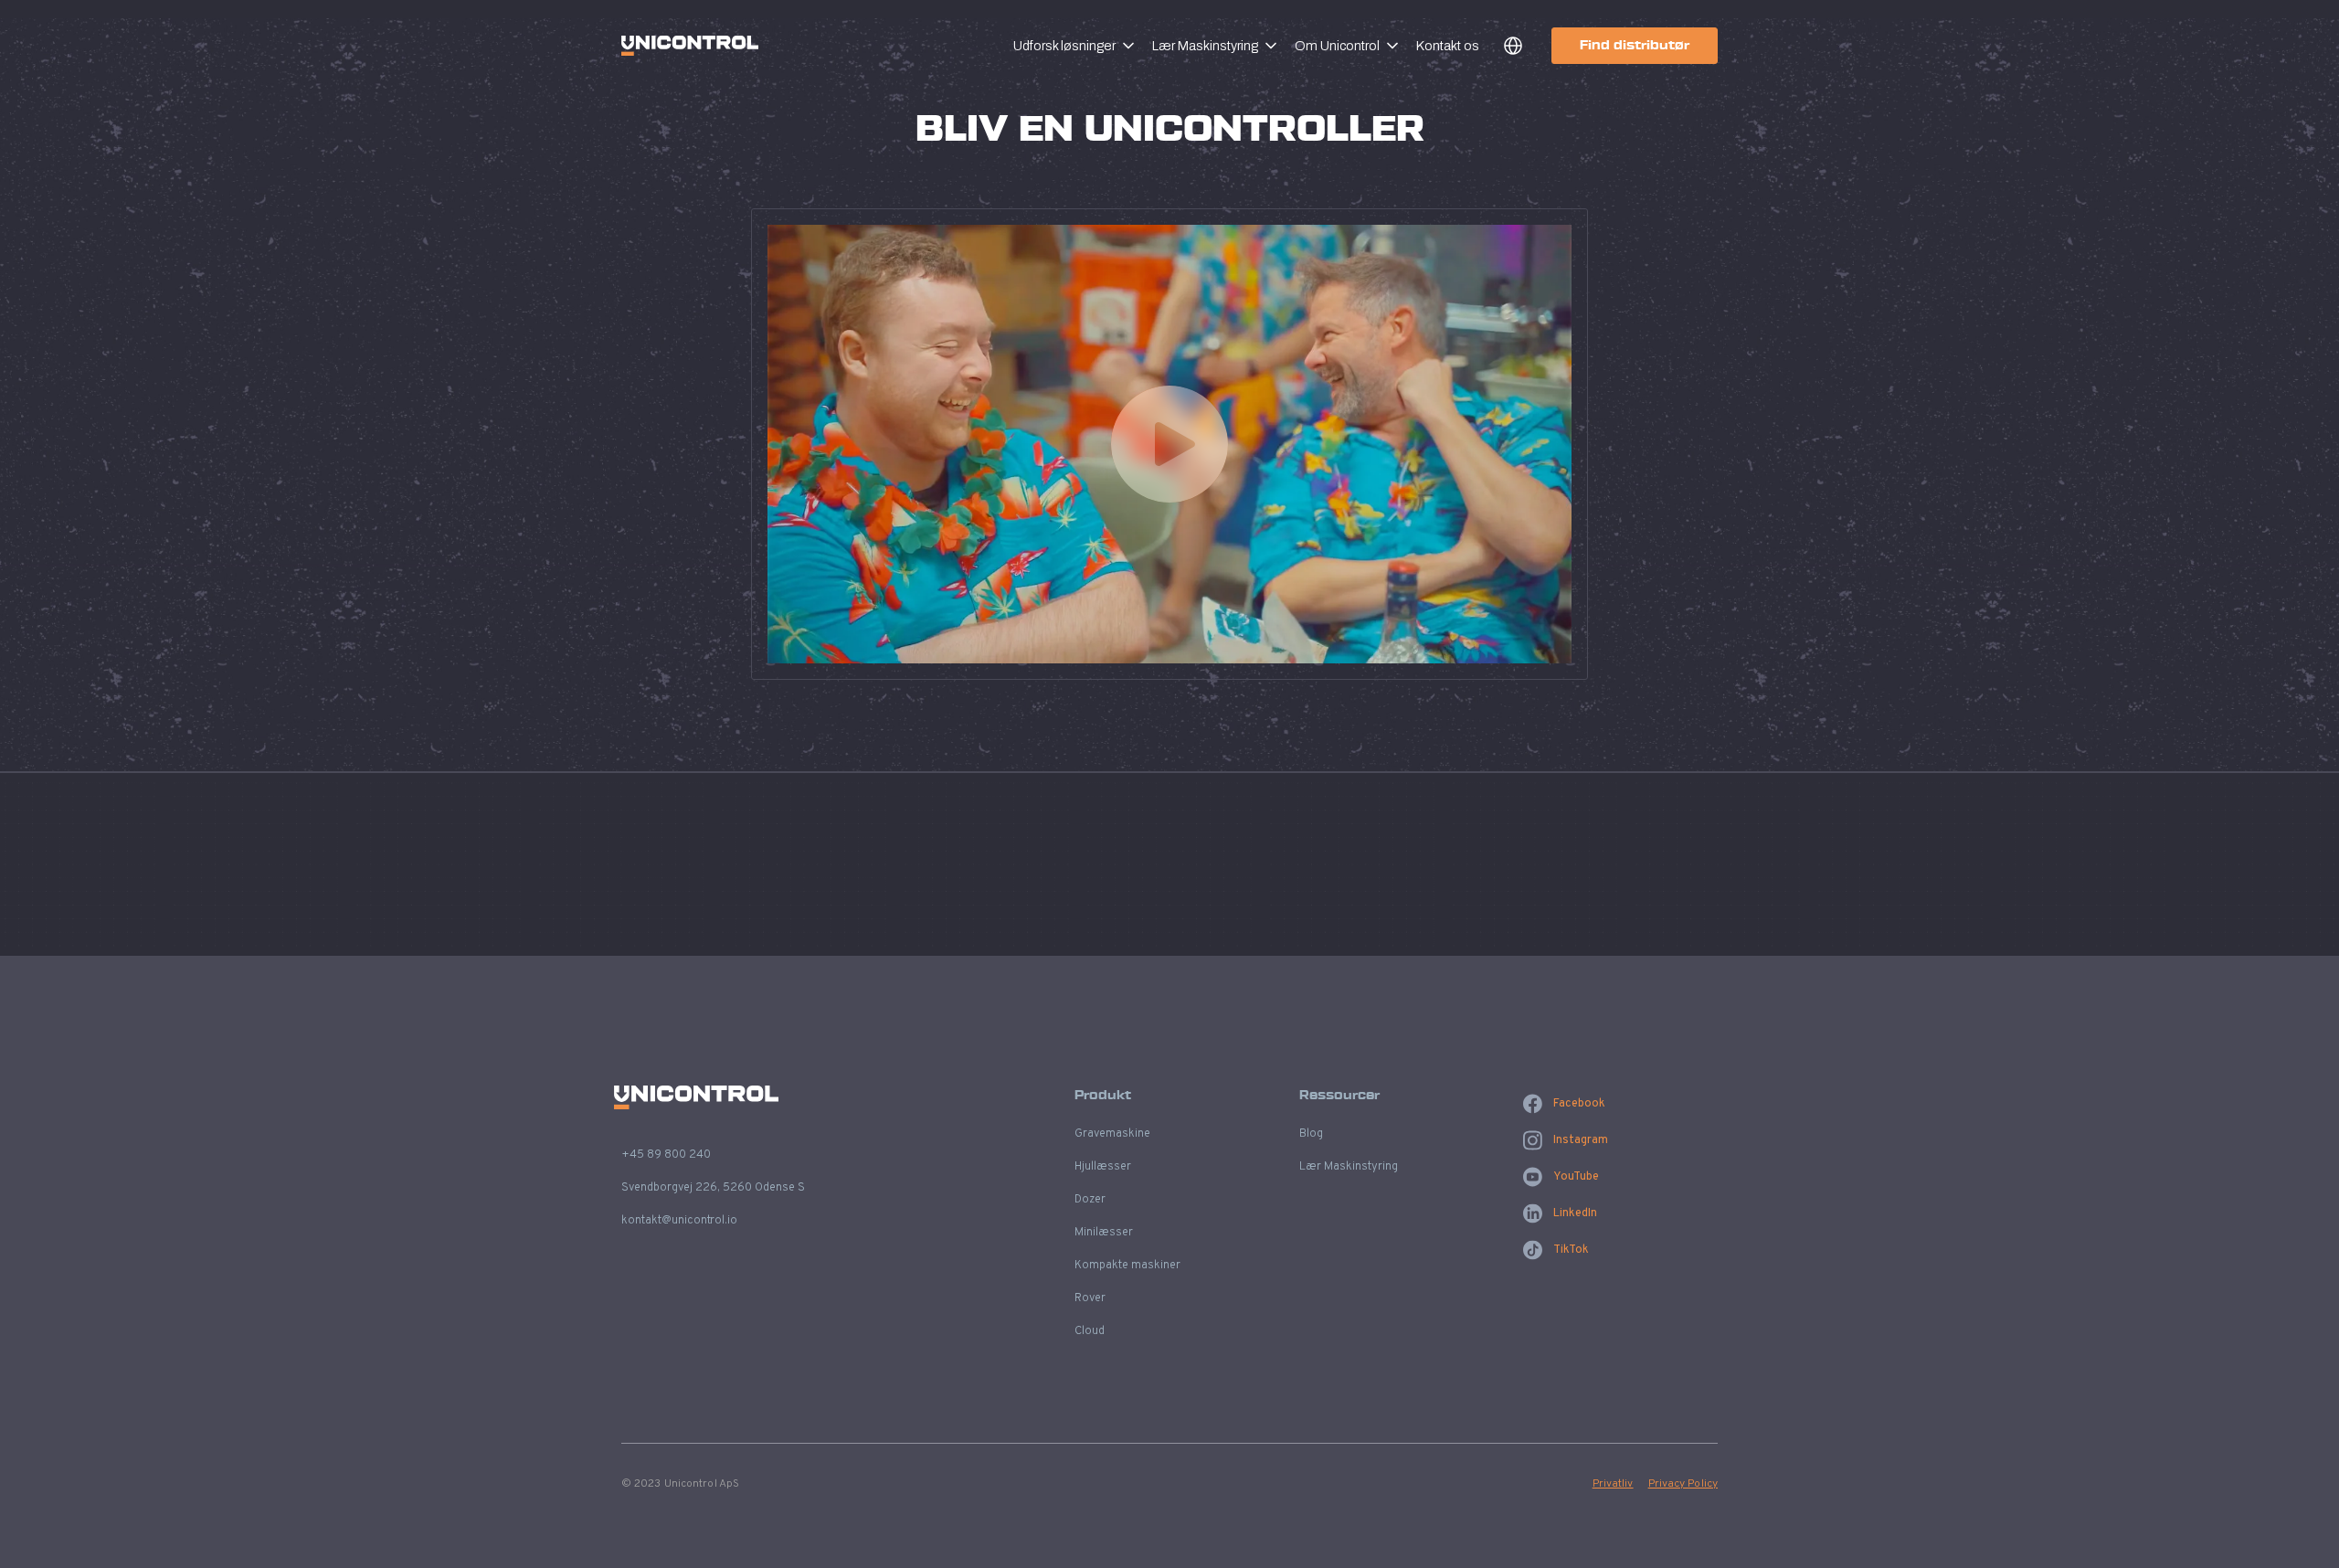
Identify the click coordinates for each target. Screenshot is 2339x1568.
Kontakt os (1448, 46)
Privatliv (1613, 1484)
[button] (1083, 46)
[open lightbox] (1169, 444)
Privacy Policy (1683, 1484)
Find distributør (1635, 45)
